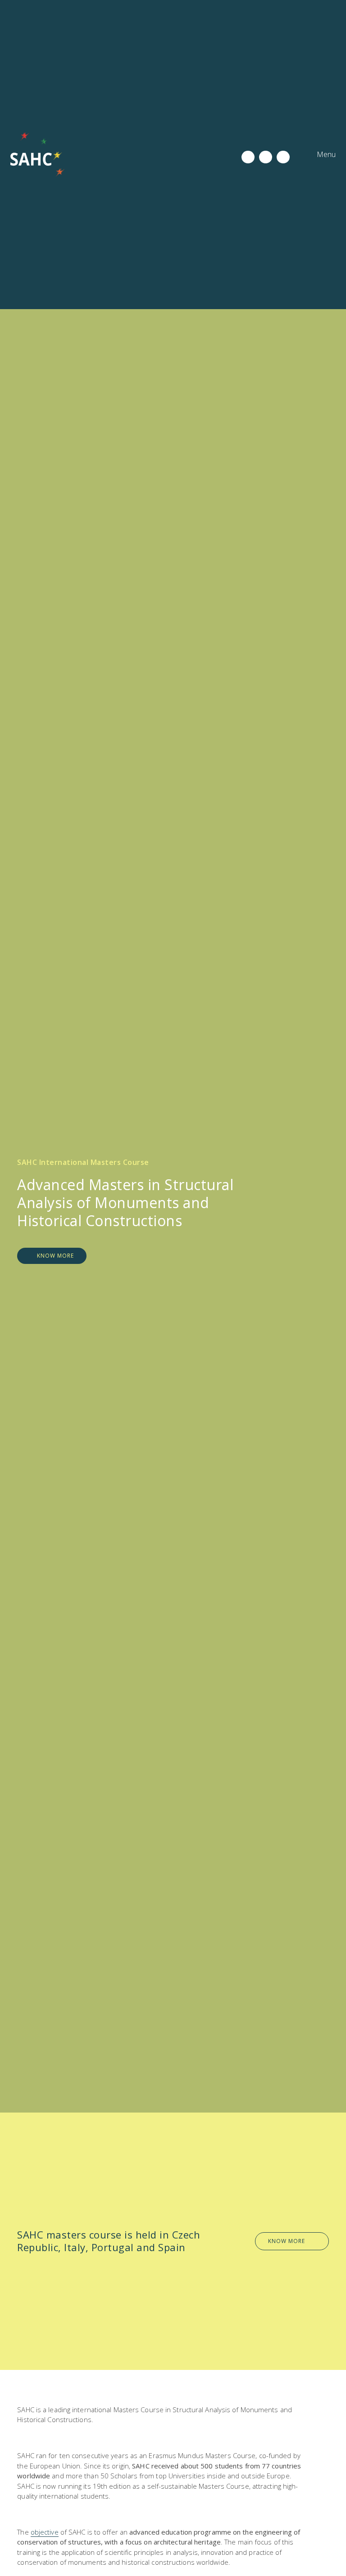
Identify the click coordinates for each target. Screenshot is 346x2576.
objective (45, 2532)
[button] (319, 155)
